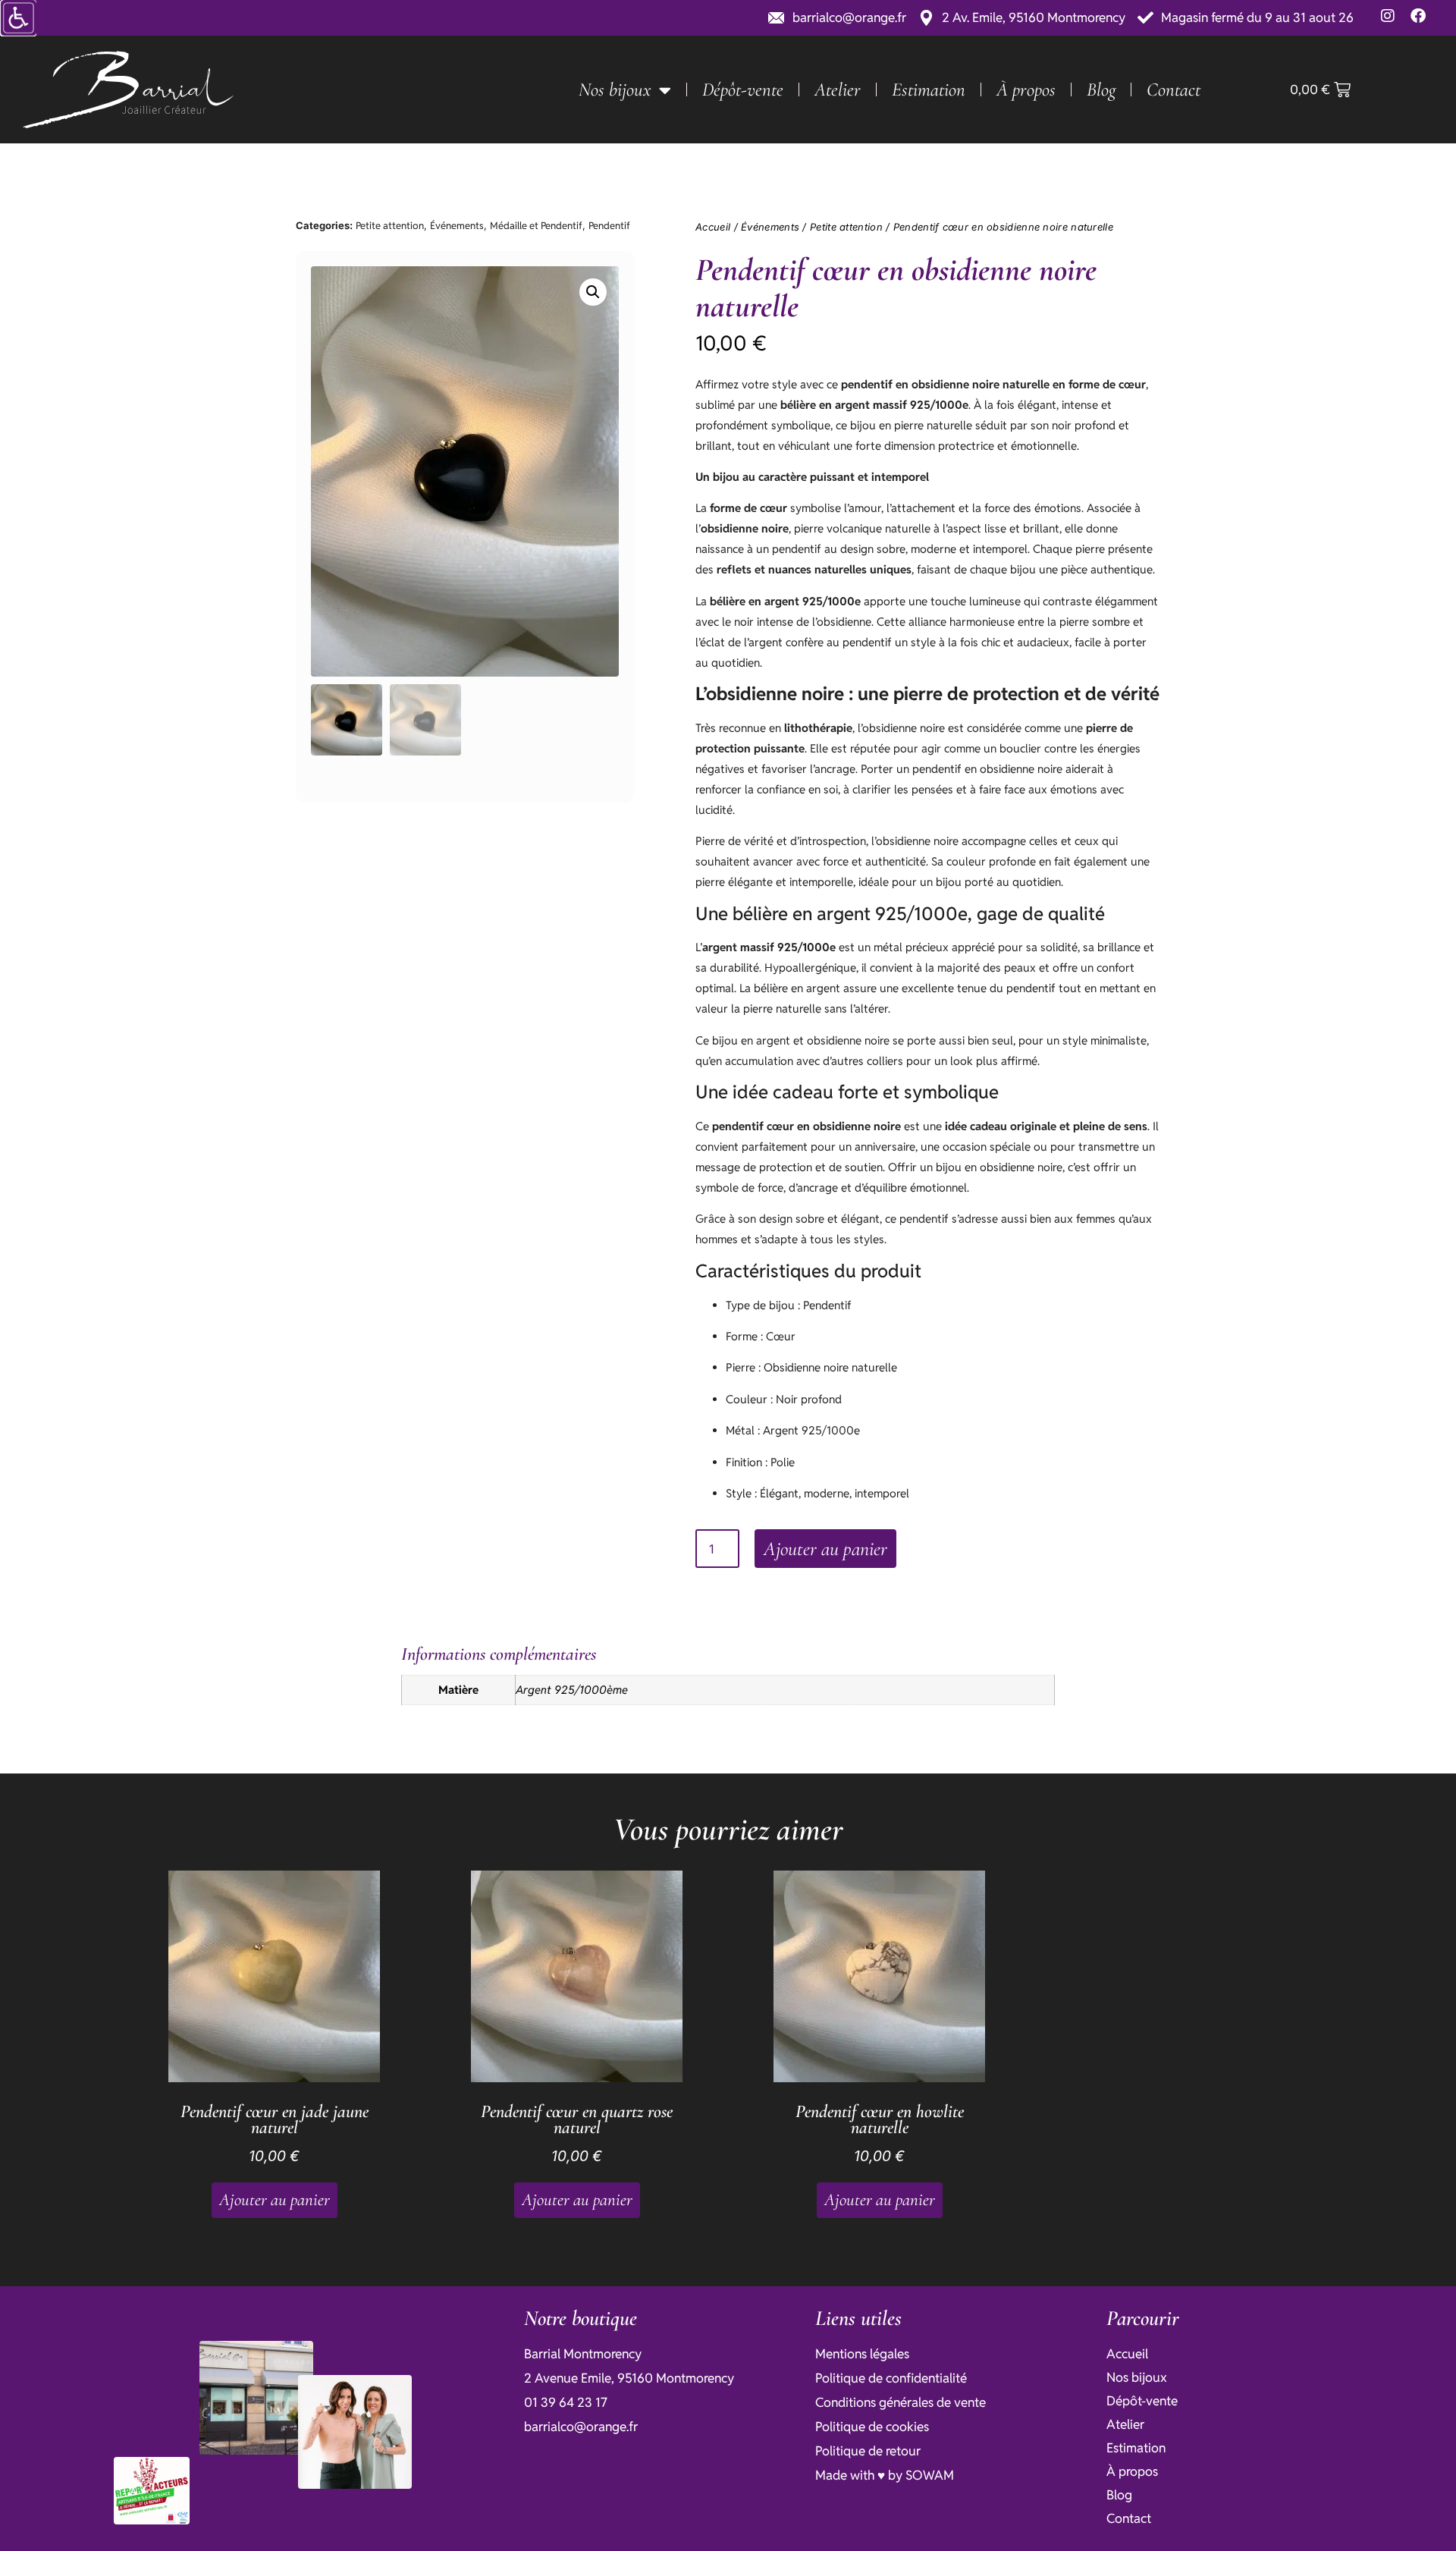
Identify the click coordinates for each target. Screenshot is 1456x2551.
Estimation (929, 90)
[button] (593, 292)
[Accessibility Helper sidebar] (18, 18)
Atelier (838, 90)
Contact (1174, 90)
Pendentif (609, 226)
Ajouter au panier (825, 1549)
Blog (1101, 90)
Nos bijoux (615, 90)
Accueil (713, 227)
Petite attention (390, 226)
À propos (1026, 90)
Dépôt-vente (743, 90)
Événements (457, 226)
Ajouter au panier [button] (275, 2200)
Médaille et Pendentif (536, 226)
